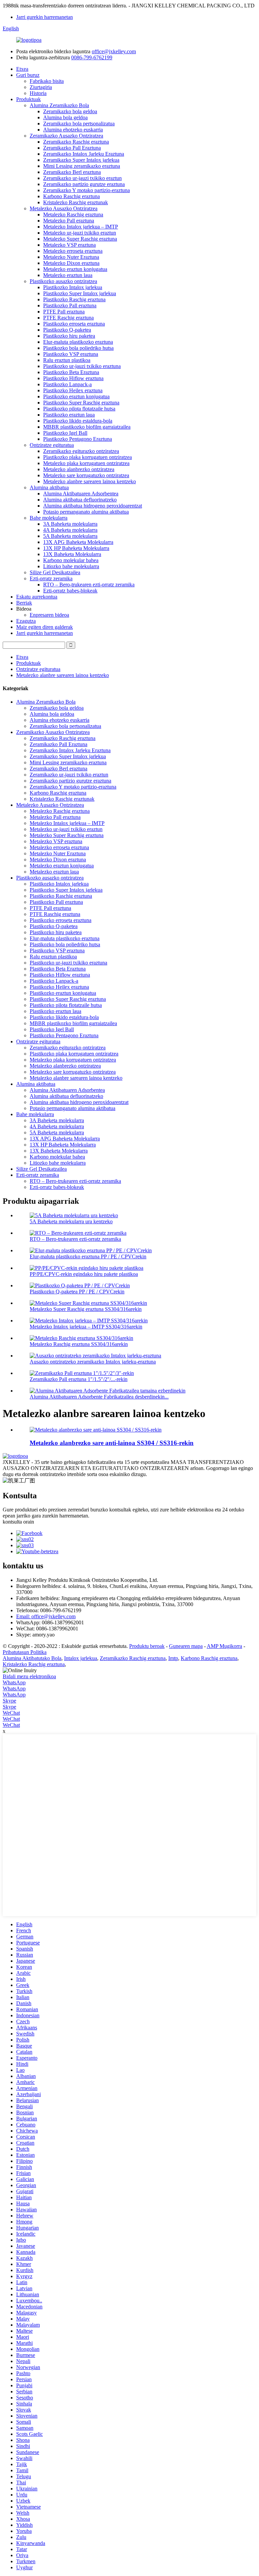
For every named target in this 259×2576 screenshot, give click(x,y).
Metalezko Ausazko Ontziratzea (64, 208)
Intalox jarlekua (81, 1658)
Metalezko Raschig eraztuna (73, 214)
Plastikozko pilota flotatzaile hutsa (79, 409)
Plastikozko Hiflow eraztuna (73, 378)
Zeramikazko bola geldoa (70, 111)
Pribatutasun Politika (25, 1652)
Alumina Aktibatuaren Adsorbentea (81, 494)
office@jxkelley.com (114, 51)
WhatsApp (14, 1682)
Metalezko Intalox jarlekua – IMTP (81, 227)
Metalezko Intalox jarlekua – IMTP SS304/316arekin (86, 1327)
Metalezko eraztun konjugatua (75, 269)
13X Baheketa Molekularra (72, 554)
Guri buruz (28, 75)
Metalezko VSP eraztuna (69, 245)
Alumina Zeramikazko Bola (59, 105)
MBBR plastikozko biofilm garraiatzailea (87, 427)
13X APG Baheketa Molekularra (78, 542)
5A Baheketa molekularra (70, 536)
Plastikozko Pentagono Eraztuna (78, 439)
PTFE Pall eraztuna (64, 312)
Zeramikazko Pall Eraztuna (72, 148)
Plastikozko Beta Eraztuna (71, 372)
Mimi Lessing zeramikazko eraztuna (82, 166)
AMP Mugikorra (224, 1646)
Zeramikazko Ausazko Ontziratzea (66, 136)
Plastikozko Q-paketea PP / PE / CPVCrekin (77, 1292)
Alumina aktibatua (49, 487)
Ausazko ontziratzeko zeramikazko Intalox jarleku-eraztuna (93, 1362)
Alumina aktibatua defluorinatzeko (80, 500)
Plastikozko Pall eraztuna (70, 305)
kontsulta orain (18, 1522)
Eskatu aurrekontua (37, 597)
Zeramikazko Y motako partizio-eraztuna (87, 190)
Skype (9, 1701)
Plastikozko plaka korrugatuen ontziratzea (88, 457)
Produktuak (28, 99)
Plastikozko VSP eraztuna (71, 354)
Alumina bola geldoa (65, 117)
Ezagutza (26, 621)
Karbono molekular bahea (71, 560)
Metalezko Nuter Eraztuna (71, 257)
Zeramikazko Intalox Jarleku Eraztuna (84, 154)
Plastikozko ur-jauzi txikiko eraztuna (82, 366)
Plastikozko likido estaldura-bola (78, 421)
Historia (38, 93)
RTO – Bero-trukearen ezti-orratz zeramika (89, 585)
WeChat (11, 1713)
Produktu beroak (147, 1646)
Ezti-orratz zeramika (51, 578)
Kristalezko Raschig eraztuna (34, 1664)
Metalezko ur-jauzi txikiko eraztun (80, 233)
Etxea (22, 69)
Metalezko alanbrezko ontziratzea (79, 469)
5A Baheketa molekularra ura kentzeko (71, 1221)
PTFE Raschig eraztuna (68, 318)
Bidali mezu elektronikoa (29, 1676)
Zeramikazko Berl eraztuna (72, 172)
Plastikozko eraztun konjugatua (76, 396)
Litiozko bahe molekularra (71, 566)
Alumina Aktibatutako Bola (32, 1658)
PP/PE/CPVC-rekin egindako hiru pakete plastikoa (84, 1274)
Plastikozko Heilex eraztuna (73, 390)
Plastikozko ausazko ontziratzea (63, 281)
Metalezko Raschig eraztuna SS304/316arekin (79, 1344)
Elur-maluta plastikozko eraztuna (78, 342)
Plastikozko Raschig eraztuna (74, 299)
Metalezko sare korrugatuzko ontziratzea (86, 475)
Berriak (24, 603)
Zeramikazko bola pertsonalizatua (79, 124)
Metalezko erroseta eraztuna (73, 251)
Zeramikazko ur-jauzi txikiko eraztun (82, 178)
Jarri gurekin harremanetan (45, 17)
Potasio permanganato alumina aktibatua (86, 512)
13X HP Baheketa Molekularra (76, 548)
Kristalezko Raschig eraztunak (76, 202)
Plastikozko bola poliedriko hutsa (78, 348)
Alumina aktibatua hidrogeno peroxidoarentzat (93, 506)
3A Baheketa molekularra (70, 524)
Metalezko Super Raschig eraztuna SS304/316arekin (86, 1309)
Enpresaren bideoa (49, 615)
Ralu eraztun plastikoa (67, 360)
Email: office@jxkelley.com (46, 1616)
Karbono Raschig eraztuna (71, 196)
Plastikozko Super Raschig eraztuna (81, 403)
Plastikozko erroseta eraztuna (74, 324)
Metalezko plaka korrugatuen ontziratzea (86, 463)
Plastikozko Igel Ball (65, 433)
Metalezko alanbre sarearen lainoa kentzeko (90, 481)
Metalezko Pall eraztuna (69, 221)
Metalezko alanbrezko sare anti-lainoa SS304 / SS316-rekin (112, 1443)
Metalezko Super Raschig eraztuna (80, 239)
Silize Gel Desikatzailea (55, 572)
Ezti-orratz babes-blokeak (70, 591)
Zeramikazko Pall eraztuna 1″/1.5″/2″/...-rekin (79, 1379)
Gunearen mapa (186, 1646)
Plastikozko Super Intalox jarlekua (80, 293)
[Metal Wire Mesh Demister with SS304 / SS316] (96, 1430)
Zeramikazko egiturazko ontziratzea (81, 451)
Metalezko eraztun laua (68, 275)
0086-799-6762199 (92, 57)
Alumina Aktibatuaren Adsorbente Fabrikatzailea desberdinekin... (99, 1397)
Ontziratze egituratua (52, 445)
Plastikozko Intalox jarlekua (73, 287)
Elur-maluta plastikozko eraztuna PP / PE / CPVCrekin (88, 1256)
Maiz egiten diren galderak (45, 627)
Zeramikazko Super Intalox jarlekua (81, 160)
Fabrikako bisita (47, 81)
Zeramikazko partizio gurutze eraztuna (84, 184)
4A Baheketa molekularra (70, 530)
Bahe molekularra (49, 518)
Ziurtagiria (41, 87)
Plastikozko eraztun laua (69, 415)
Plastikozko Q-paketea (67, 330)
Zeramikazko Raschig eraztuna (76, 142)
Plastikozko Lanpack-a (67, 384)
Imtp (173, 1658)
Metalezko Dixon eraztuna (71, 263)
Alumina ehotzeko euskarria (73, 130)
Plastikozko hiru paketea (69, 336)
